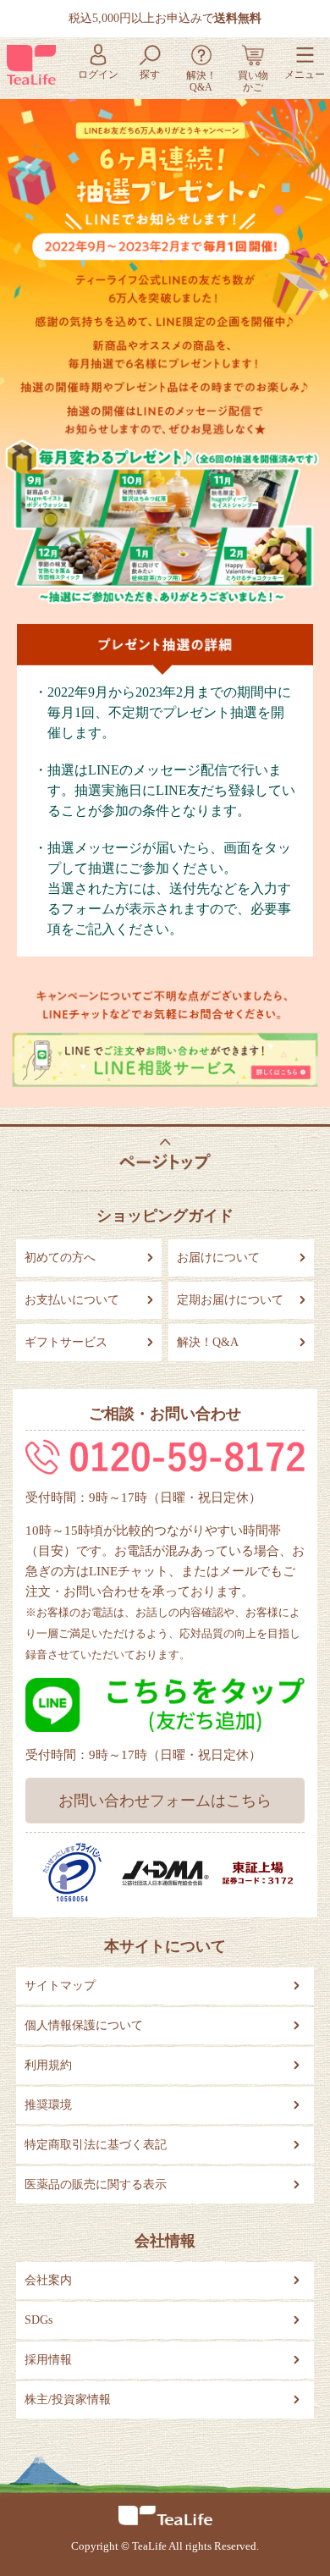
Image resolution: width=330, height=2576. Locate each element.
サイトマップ (60, 1986)
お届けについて (218, 1258)
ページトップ (165, 1154)
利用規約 (48, 2065)
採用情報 (48, 2360)
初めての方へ (60, 1258)
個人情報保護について (84, 2025)
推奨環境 (48, 2105)
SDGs (38, 2320)
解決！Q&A (208, 1342)
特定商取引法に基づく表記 (96, 2145)
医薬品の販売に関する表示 (96, 2184)
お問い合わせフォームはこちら (165, 1801)
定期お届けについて (230, 1300)
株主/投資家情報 (68, 2399)
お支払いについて (72, 1300)
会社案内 (48, 2280)
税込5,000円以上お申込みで (165, 18)
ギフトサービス (66, 1342)
